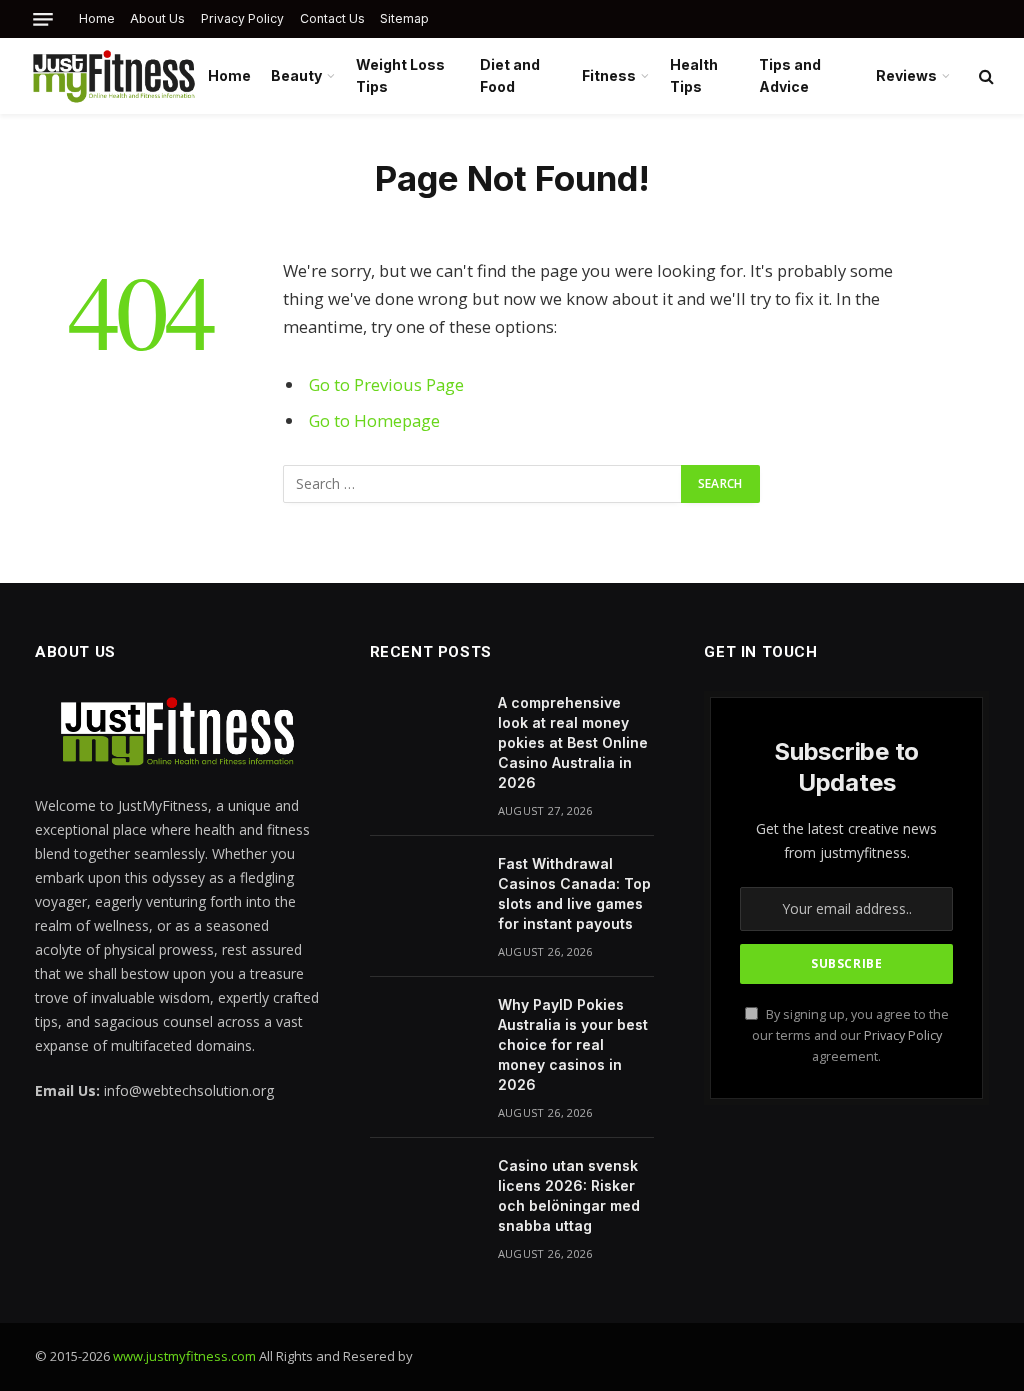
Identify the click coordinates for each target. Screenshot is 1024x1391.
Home (97, 18)
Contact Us (332, 18)
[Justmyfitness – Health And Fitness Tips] (113, 76)
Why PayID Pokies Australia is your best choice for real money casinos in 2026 (573, 1044)
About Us (157, 18)
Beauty (296, 75)
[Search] (984, 76)
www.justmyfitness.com (184, 1356)
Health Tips (694, 75)
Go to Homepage (374, 420)
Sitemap (404, 18)
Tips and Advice (790, 75)
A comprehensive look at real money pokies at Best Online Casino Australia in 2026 (573, 742)
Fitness (609, 75)
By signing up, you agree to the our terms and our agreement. (850, 1036)
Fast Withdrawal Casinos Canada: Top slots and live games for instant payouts (574, 893)
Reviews (906, 75)
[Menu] (43, 19)
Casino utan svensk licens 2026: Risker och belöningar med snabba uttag (569, 1195)
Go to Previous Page (386, 384)
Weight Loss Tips (400, 75)
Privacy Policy (242, 18)
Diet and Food (510, 75)
